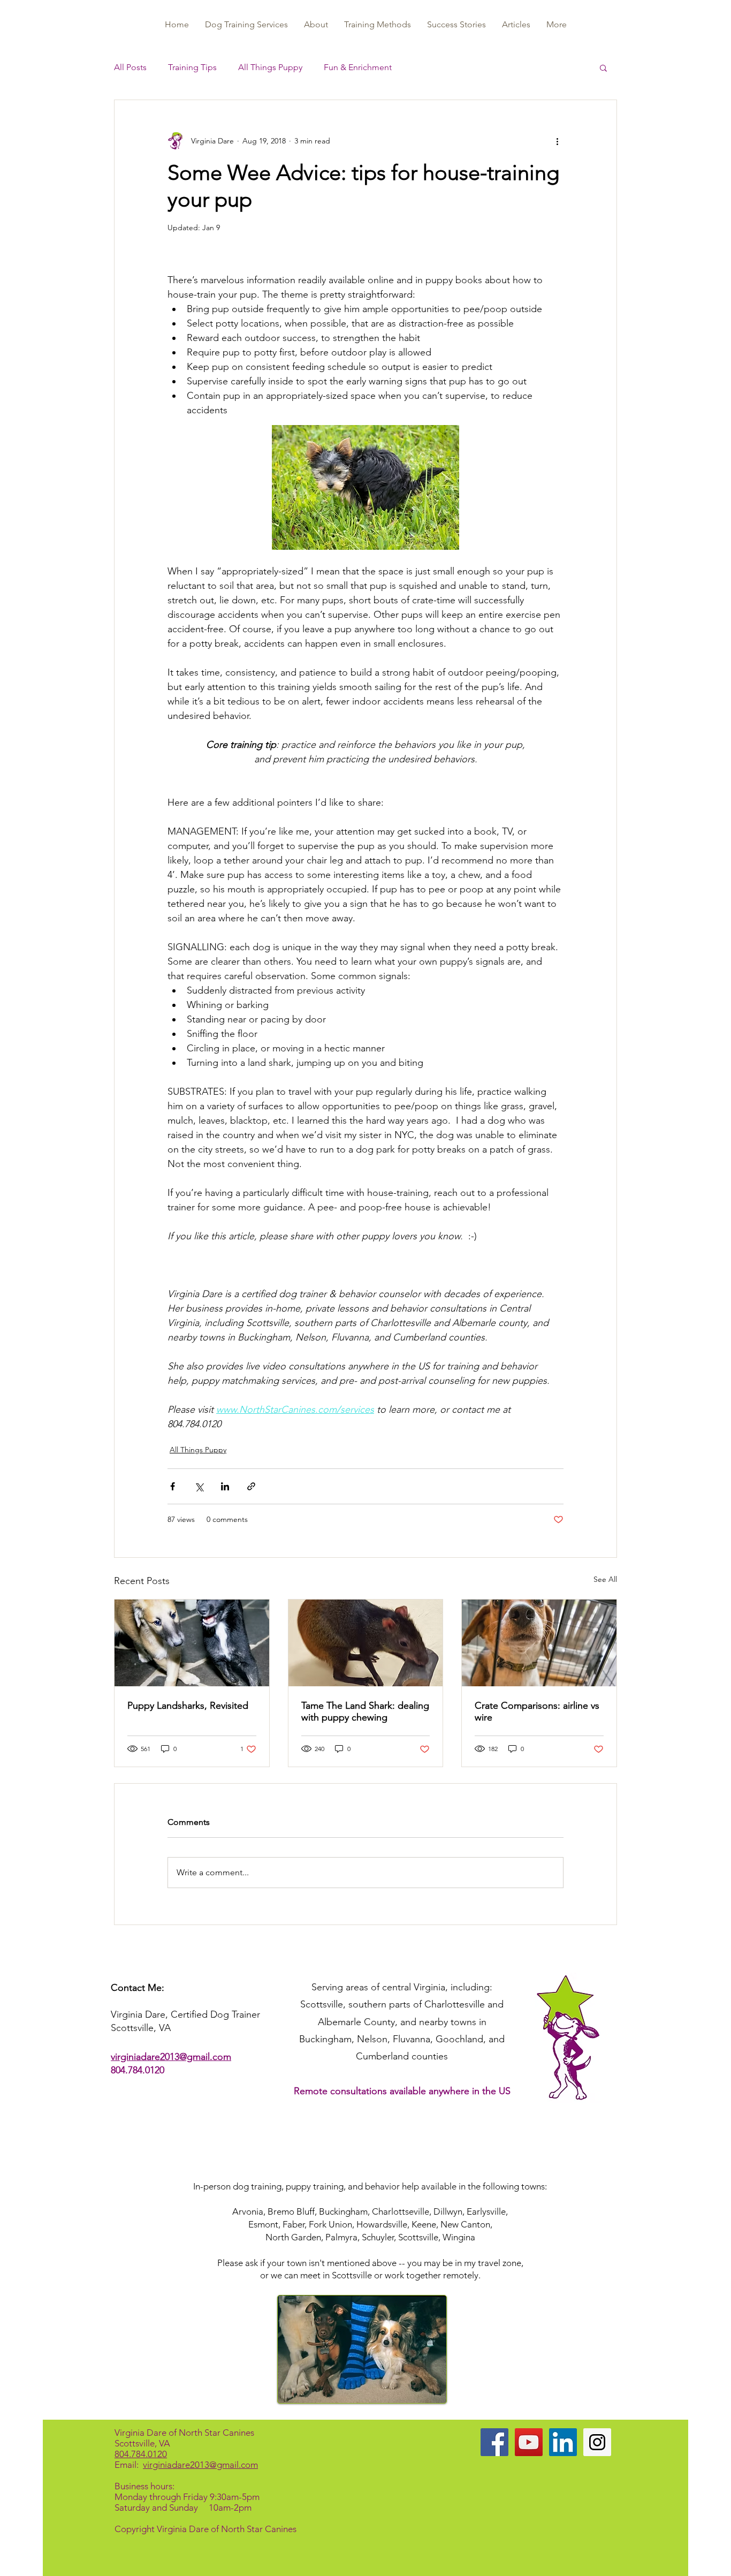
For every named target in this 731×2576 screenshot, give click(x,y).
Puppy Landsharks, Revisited (188, 1706)
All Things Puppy (270, 67)
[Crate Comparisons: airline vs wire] (539, 1643)
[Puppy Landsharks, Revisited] (192, 1643)
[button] (603, 67)
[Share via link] (251, 1486)
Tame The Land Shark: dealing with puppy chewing (365, 1711)
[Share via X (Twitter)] (199, 1486)
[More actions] (557, 141)
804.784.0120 (138, 2070)
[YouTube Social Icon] (529, 2442)
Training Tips (192, 67)
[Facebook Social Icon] (494, 2442)
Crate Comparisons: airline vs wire (537, 1711)
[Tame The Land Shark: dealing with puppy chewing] (366, 1643)
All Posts (130, 67)
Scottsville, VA (142, 2443)
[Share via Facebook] (173, 1486)
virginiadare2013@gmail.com (171, 2057)
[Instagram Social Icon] (597, 2442)
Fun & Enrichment (358, 67)
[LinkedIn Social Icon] (563, 2442)
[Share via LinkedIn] (225, 1486)
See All (605, 1579)
